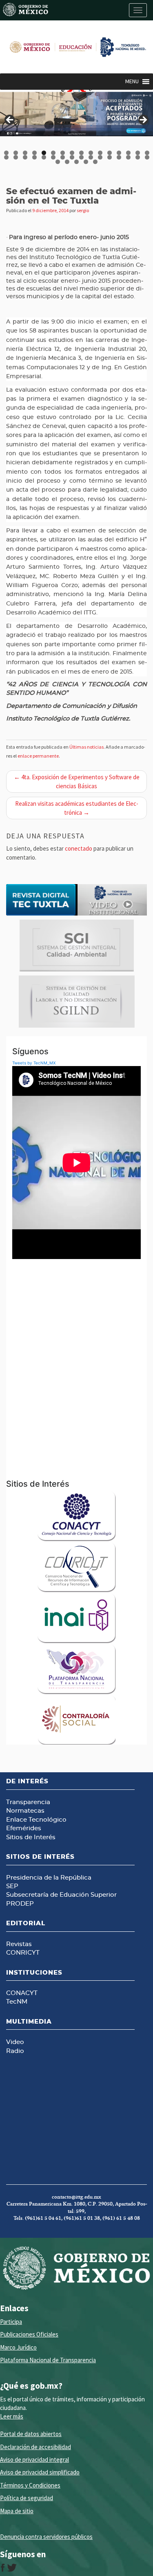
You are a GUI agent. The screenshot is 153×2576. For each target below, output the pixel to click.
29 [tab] (119, 157)
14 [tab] (129, 153)
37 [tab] (96, 162)
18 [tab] (16, 157)
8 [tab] (72, 153)
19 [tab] (25, 157)
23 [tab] (63, 157)
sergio (83, 210)
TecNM (17, 2002)
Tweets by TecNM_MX (34, 1063)
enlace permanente (38, 756)
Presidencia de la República (49, 1878)
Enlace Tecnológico (36, 1820)
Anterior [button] (10, 120)
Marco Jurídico (18, 2347)
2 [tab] (16, 153)
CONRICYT (23, 1953)
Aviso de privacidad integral (34, 2460)
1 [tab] (6, 153)
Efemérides (24, 1828)
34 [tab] (68, 162)
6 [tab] (53, 153)
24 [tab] (72, 157)
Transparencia (28, 1802)
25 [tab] (82, 157)
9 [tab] (81, 153)
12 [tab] (110, 153)
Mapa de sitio (17, 2511)
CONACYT (22, 1993)
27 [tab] (101, 157)
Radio (15, 2051)
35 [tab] (77, 162)
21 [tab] (44, 157)
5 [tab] (44, 153)
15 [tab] (138, 153)
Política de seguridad (27, 2498)
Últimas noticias (86, 747)
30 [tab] (129, 157)
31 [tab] (138, 157)
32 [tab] (147, 157)
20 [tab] (35, 157)
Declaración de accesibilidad (35, 2447)
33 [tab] (58, 162)
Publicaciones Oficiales (29, 2334)
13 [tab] (119, 153)
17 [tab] (7, 157)
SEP (12, 1886)
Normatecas (25, 1811)
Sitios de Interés (31, 1837)
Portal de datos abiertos (31, 2434)
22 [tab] (54, 157)
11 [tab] (101, 153)
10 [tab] (91, 153)
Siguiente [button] (143, 120)
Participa (11, 2322)
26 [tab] (91, 157)
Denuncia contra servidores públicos (46, 2537)
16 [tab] (147, 153)
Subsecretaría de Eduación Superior (61, 1895)
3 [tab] (25, 153)
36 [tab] (86, 162)
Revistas (19, 1944)
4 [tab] (34, 153)
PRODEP (20, 1904)
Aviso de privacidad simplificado (40, 2472)
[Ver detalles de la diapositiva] (76, 114)
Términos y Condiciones (30, 2485)
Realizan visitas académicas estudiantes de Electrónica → (77, 808)
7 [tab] (63, 153)
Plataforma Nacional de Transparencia (48, 2360)
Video (15, 2042)
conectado (79, 848)
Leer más (12, 2416)
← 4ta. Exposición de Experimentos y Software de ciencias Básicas (77, 781)
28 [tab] (110, 157)
